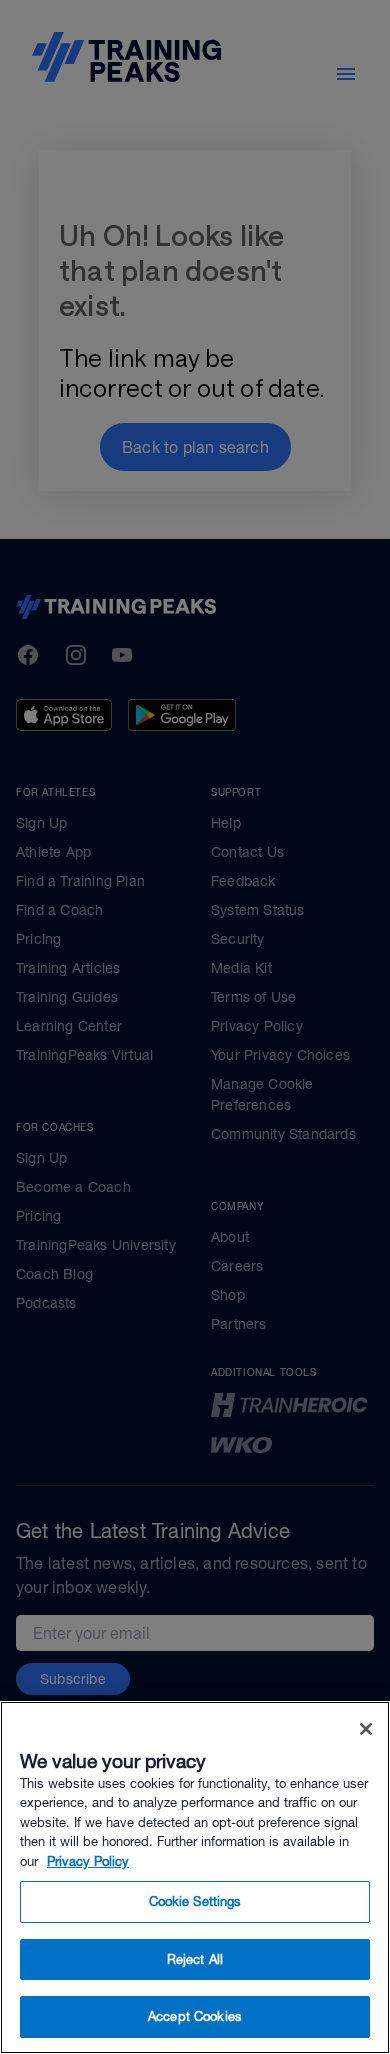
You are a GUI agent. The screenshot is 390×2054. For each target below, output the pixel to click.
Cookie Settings (195, 1901)
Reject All (195, 1959)
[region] (195, 1877)
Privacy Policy (88, 1861)
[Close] (366, 1729)
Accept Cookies (195, 2016)
